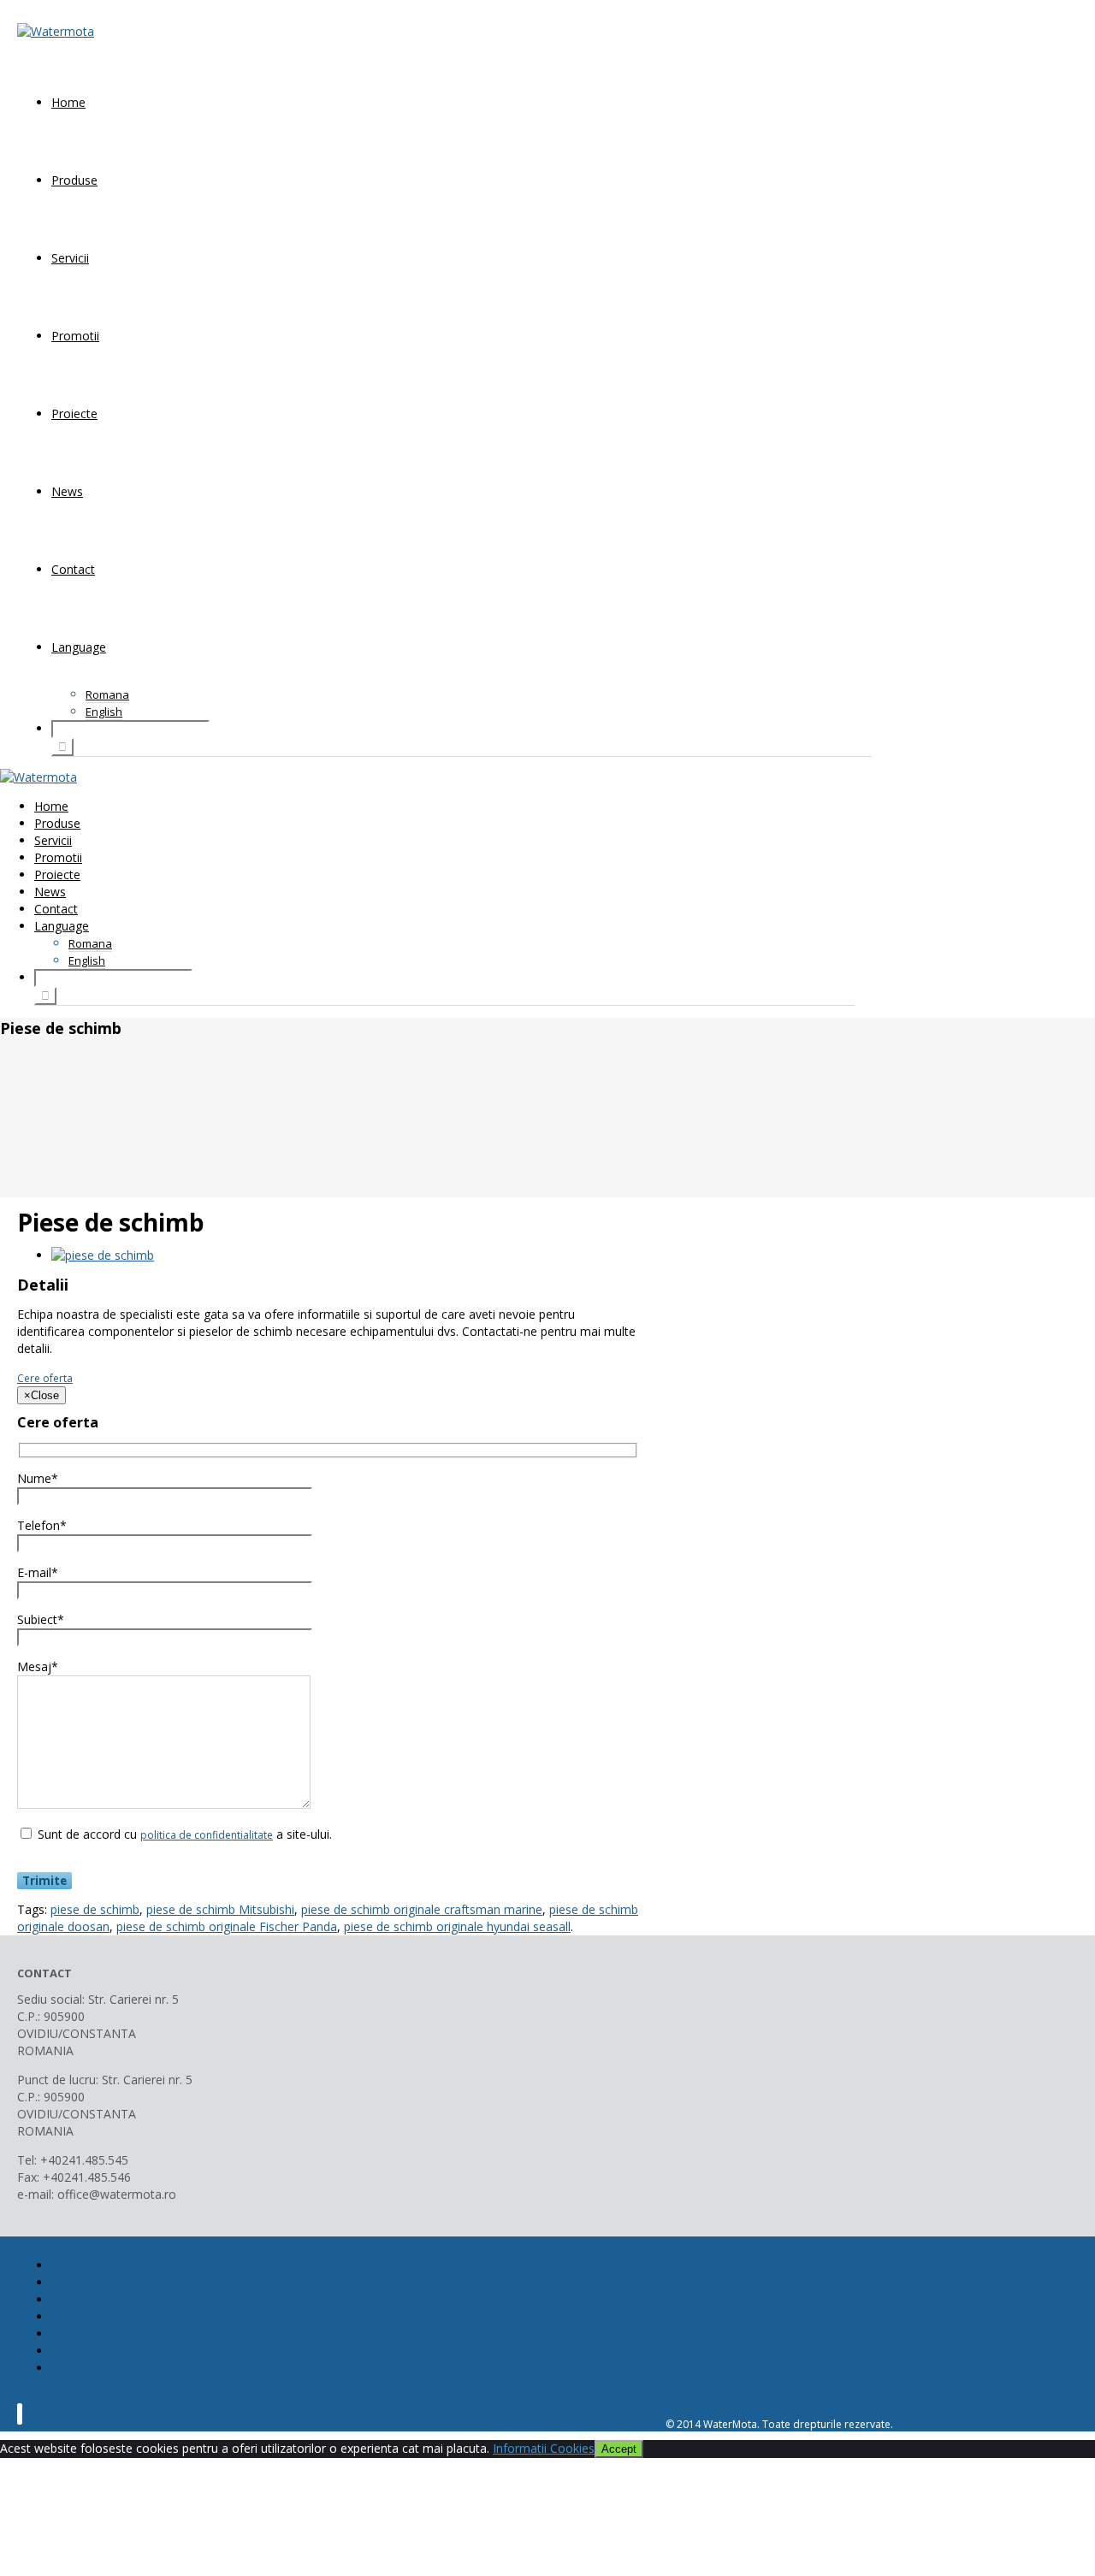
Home (68, 102)
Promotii (75, 336)
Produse (74, 180)
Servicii (70, 258)
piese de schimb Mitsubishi (220, 1909)
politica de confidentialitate (207, 1835)
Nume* (38, 1478)
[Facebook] (20, 2414)
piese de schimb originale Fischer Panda (227, 1926)
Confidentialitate (97, 2368)
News (67, 491)
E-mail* (38, 1572)
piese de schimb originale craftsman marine (422, 1909)
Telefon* (42, 1525)
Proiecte (74, 414)
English (104, 712)
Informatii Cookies (544, 2448)
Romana (107, 694)
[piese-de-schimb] (103, 1255)
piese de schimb (95, 1909)
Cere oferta (45, 1378)
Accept (619, 2449)
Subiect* (41, 1619)
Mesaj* (38, 1666)
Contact (73, 569)
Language (79, 647)
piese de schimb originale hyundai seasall (457, 1926)
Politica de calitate (68, 2397)
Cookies (74, 2351)
